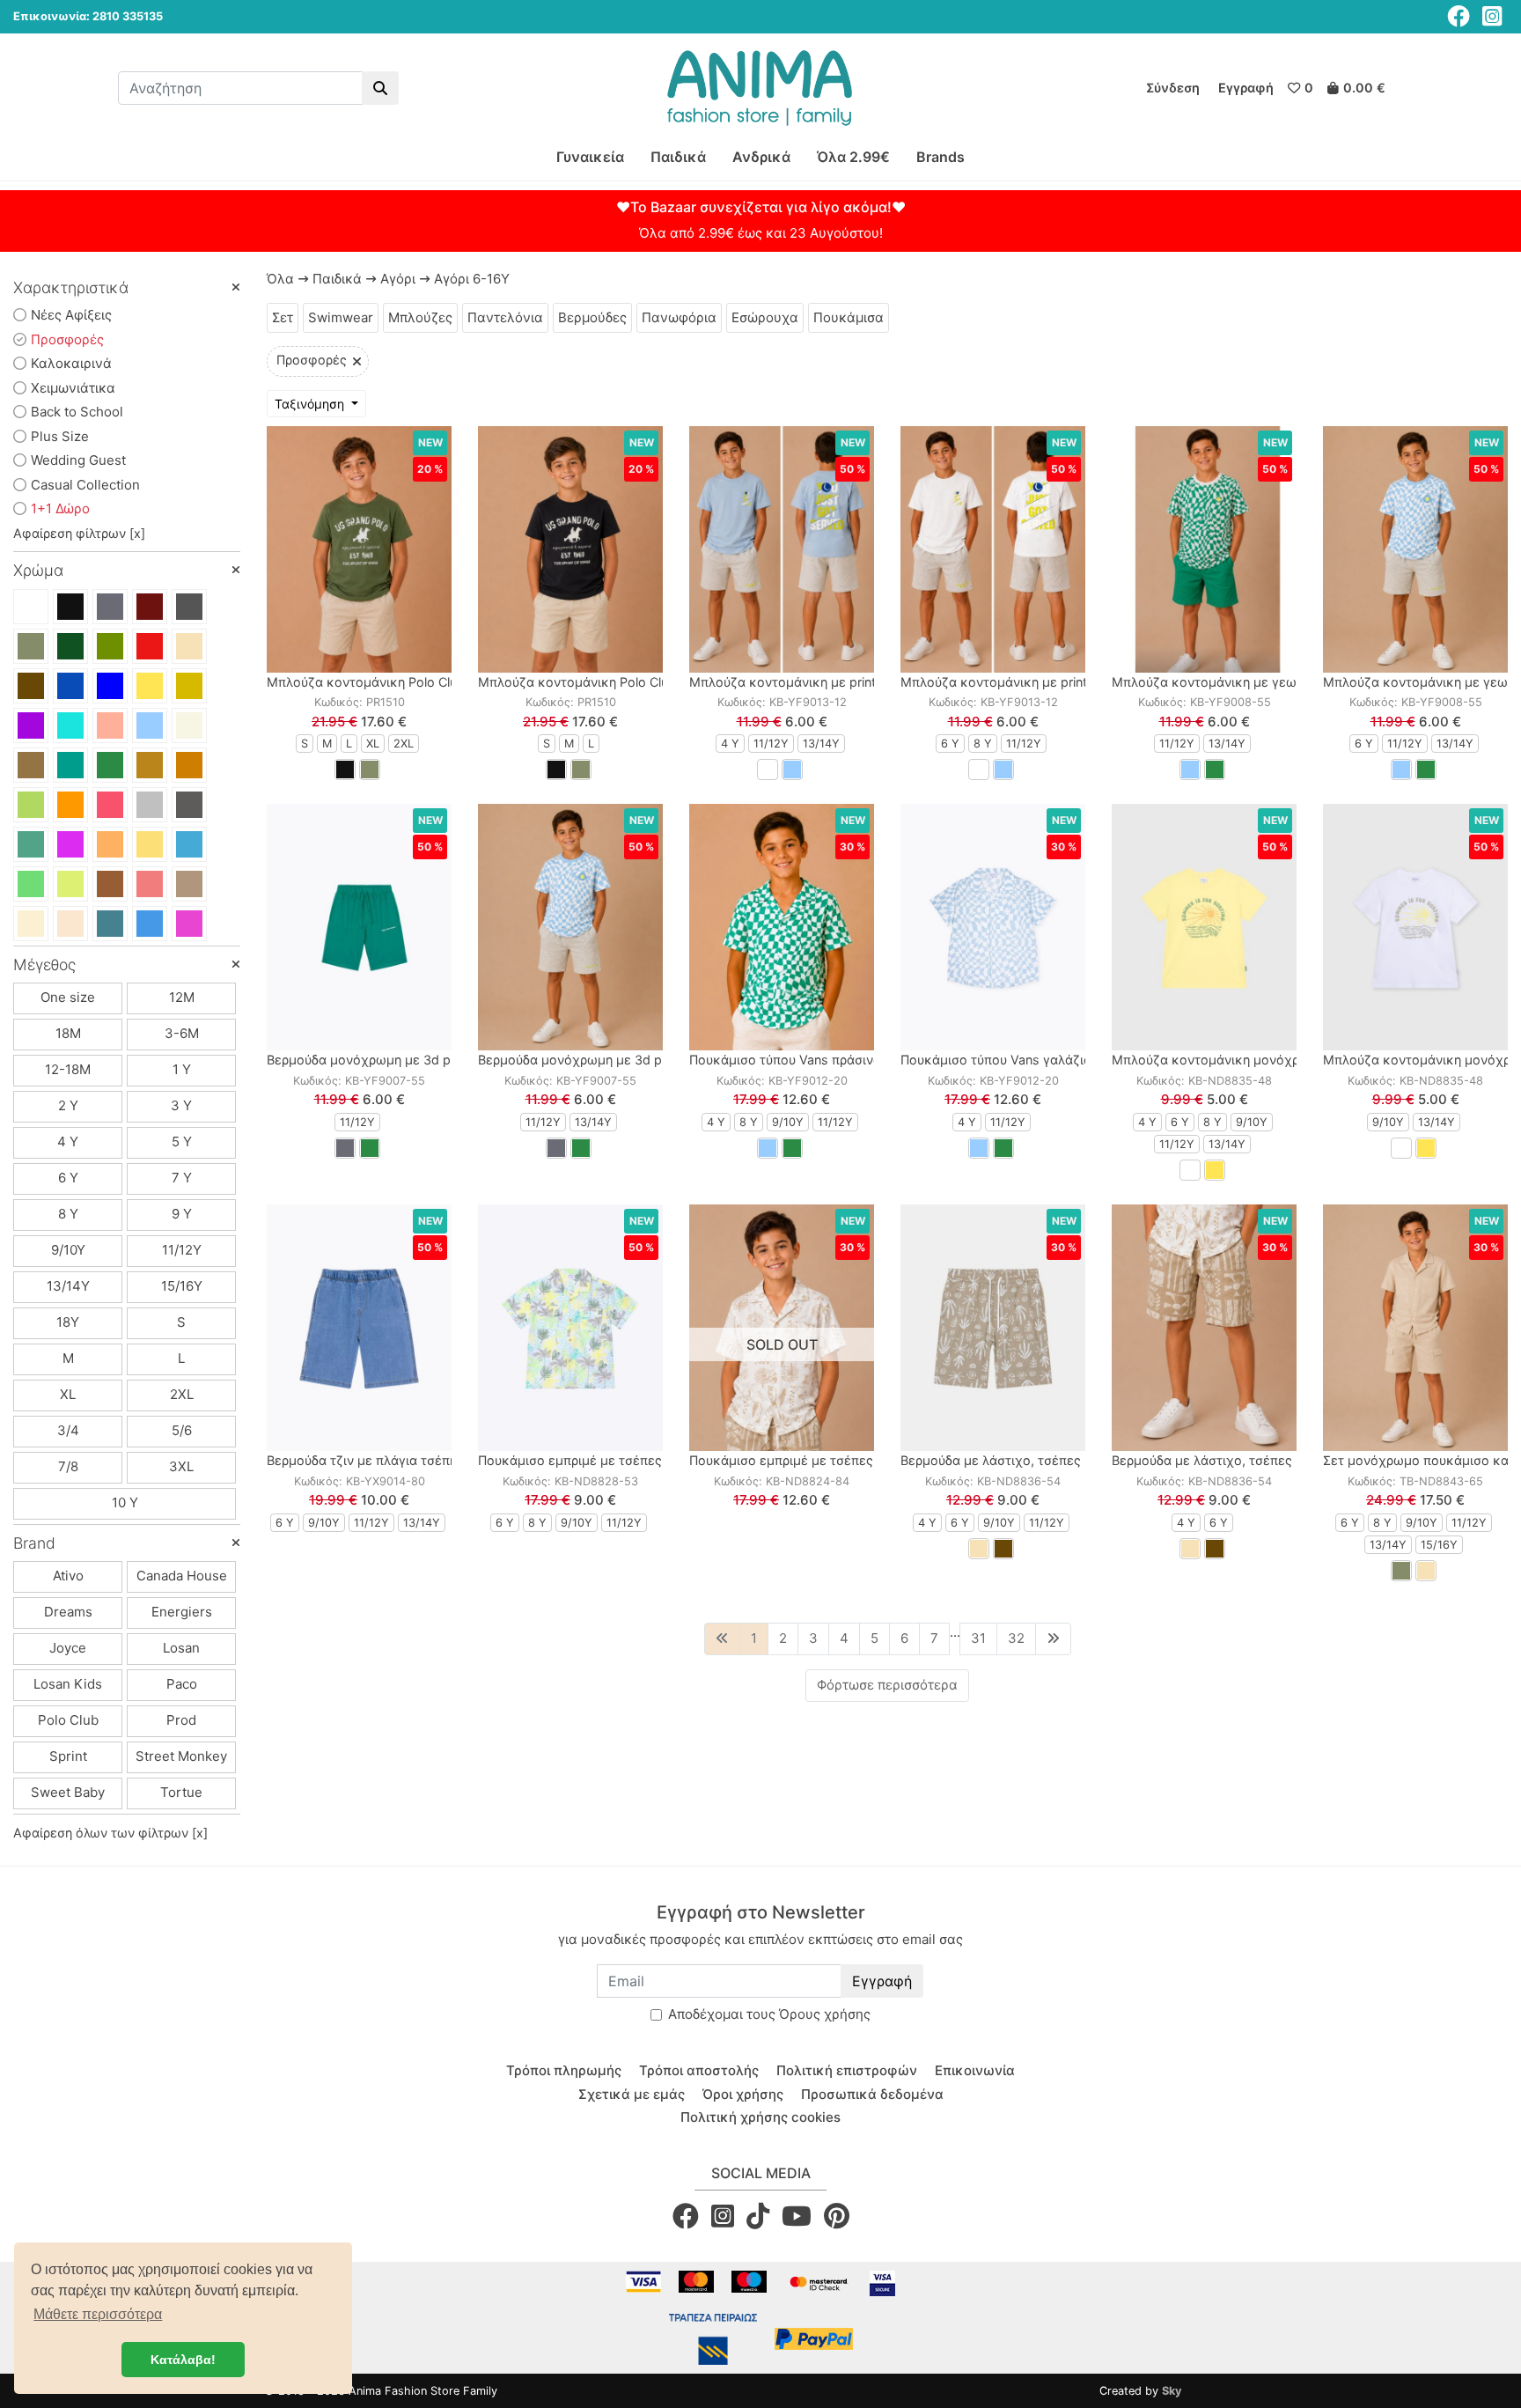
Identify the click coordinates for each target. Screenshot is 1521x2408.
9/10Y (68, 1250)
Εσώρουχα (765, 317)
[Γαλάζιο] (150, 725)
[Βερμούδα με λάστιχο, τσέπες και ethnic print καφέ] (993, 1328)
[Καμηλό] (150, 765)
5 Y (182, 1141)
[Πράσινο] (110, 765)
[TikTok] (758, 2216)
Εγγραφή (882, 1981)
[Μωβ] (31, 725)
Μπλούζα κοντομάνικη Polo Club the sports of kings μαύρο (656, 682)
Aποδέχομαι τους (769, 2014)
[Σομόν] (110, 725)
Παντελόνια (505, 317)
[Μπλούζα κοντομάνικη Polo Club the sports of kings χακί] (359, 549)
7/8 (68, 1466)
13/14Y (68, 1286)
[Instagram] (1492, 16)
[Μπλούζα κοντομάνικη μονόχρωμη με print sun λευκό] (1415, 927)
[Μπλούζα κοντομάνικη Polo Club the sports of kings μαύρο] (570, 549)
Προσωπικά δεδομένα (872, 2094)
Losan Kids (68, 1684)
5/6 (182, 1430)
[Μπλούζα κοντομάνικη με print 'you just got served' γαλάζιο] (782, 549)
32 (1016, 1638)
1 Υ (182, 1069)
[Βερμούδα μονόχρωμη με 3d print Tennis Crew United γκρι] (570, 927)
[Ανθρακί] (189, 805)
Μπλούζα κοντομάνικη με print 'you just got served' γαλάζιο (870, 682)
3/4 (68, 1430)
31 (978, 1638)
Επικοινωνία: (51, 16)
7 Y (182, 1178)
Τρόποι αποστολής (699, 2070)
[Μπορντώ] (150, 607)
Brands (941, 157)
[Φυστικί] (31, 805)
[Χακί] (31, 646)
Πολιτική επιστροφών (847, 2070)
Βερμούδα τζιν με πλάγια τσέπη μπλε (378, 1460)
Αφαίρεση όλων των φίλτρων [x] (110, 1833)
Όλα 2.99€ (853, 157)
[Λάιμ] (70, 884)
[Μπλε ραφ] (110, 924)
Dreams (68, 1612)
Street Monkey (181, 1756)
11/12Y (182, 1250)
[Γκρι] (110, 607)
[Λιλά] (70, 844)
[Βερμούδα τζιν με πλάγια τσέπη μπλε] (359, 1328)
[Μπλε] (70, 686)
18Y (68, 1322)
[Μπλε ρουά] (110, 686)
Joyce (68, 1648)
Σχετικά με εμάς (632, 2094)
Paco (182, 1684)
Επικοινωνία (975, 2070)
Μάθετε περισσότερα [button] (98, 2314)
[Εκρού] (189, 725)
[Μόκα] (189, 884)
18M (68, 1033)
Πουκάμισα (849, 317)
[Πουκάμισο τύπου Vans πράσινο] (782, 927)
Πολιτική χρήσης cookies (760, 2117)
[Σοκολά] (110, 884)
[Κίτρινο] (150, 686)
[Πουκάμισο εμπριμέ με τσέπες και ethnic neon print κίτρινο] (570, 1328)
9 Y (182, 1214)
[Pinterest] (837, 2216)
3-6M (182, 1033)
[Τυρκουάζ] (189, 844)
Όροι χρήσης (743, 2094)
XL (68, 1394)
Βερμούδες (592, 317)
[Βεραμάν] (70, 725)
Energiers (182, 1612)
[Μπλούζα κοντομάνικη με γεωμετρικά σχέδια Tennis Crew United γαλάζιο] (1415, 549)
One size (68, 997)
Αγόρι (398, 279)
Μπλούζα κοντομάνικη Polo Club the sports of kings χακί (439, 682)
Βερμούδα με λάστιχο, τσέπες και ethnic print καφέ (1055, 1460)
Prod (181, 1720)
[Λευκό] (31, 607)
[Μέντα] (31, 844)
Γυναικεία (590, 157)
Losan (181, 1648)
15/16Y (182, 1286)
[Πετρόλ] (70, 765)
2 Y (68, 1105)
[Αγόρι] (150, 924)
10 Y (125, 1502)
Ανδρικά (761, 157)
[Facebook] (1459, 16)
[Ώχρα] (110, 844)
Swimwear (341, 317)
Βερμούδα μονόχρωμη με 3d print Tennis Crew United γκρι (653, 1060)
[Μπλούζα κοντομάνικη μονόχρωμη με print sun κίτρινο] (1204, 927)
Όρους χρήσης (825, 2014)
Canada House (182, 1576)
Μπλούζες (420, 317)
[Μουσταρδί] (189, 686)
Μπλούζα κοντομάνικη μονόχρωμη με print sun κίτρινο (1278, 1060)
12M (182, 997)
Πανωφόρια (679, 317)
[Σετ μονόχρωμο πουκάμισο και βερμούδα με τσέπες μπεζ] (1415, 1328)
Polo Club (68, 1720)
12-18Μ (68, 1069)
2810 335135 (128, 16)
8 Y (68, 1214)
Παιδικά (678, 157)
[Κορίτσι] (189, 924)
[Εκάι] (189, 765)
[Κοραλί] (110, 805)
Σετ (283, 317)
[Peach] (150, 884)
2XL (182, 1394)
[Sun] (150, 844)
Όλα (280, 279)
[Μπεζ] (189, 646)
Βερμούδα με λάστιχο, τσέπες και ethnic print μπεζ (1265, 1460)
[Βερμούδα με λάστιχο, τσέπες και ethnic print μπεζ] (1204, 1328)
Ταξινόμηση (311, 404)
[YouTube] (797, 2216)
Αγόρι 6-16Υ (472, 279)
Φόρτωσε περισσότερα (887, 1685)
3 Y (181, 1105)
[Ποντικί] (189, 607)
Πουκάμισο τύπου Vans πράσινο (785, 1060)
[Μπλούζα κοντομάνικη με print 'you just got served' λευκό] (993, 549)
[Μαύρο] (70, 607)
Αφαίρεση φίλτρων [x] (79, 533)
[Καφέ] (31, 686)
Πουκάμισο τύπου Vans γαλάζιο (996, 1060)
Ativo (68, 1576)
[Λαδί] (110, 646)
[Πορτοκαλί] (70, 805)
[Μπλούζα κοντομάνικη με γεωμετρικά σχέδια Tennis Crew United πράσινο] (1204, 549)
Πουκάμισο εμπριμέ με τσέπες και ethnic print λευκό (848, 1460)
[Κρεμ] (70, 924)
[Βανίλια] (31, 924)
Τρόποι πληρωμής (564, 2070)
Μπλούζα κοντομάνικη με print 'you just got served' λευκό (1076, 682)
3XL (181, 1466)
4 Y (68, 1141)
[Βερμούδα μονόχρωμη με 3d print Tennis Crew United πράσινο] (359, 927)
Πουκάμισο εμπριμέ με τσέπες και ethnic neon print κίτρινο (656, 1460)
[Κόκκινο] (150, 646)
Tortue (181, 1792)
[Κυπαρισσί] (70, 646)
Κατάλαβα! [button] (183, 2360)
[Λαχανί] (31, 884)
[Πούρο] (31, 765)
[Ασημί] (150, 805)
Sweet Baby (68, 1792)
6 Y (68, 1178)
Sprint (68, 1756)
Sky (1172, 2391)
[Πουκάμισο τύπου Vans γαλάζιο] (993, 927)
